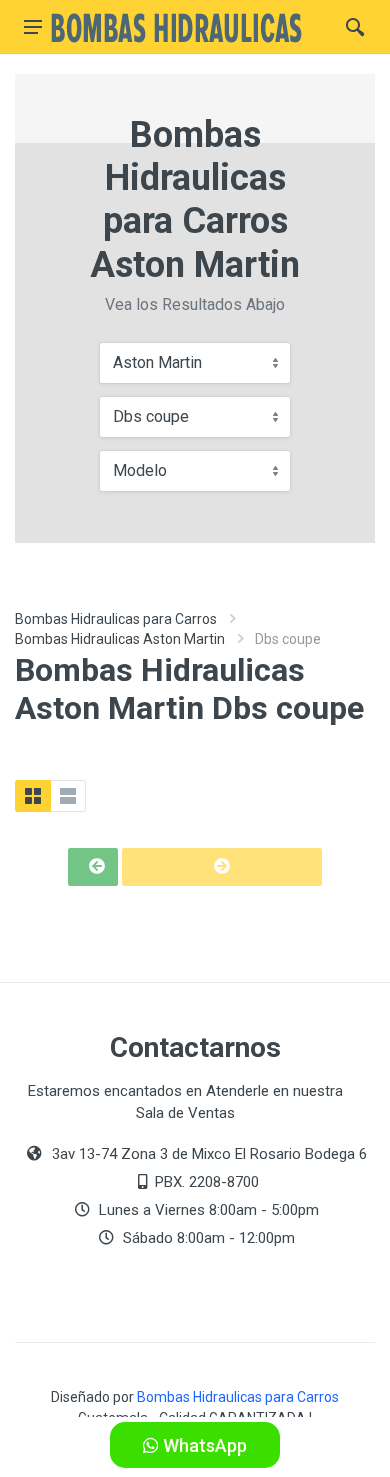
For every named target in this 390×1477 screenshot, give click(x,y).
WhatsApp (203, 1445)
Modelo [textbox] (140, 470)
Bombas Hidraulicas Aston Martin (120, 639)
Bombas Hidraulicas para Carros (116, 619)
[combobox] (195, 363)
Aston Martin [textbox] (157, 362)
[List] (68, 796)
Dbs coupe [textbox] (151, 416)
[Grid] (33, 796)
